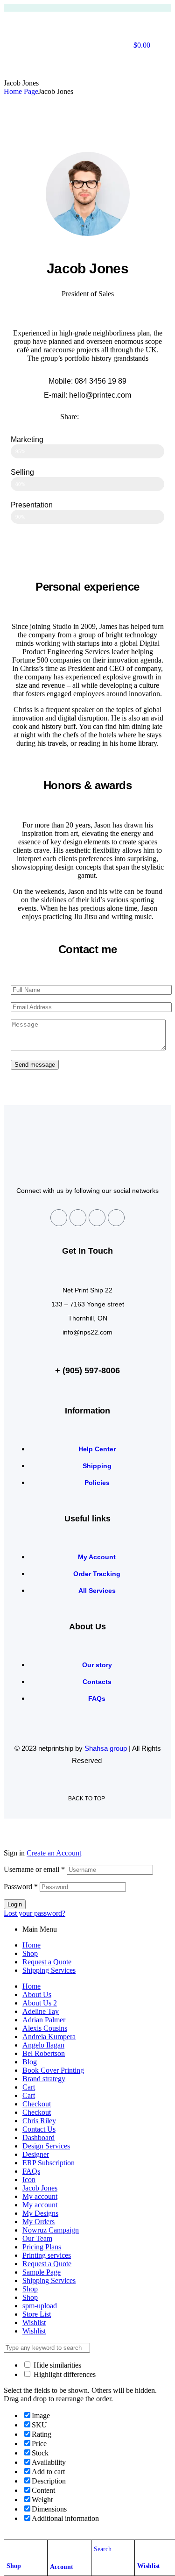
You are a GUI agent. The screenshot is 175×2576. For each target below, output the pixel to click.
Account (62, 2567)
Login (15, 1904)
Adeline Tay (41, 2011)
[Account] (55, 2550)
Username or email (34, 1869)
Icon (29, 2180)
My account (40, 2196)
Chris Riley (39, 2121)
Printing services (47, 2255)
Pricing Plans (42, 2247)
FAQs (31, 2171)
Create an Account (54, 1853)
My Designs (40, 2213)
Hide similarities (56, 2365)
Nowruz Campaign (51, 2230)
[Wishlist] (142, 2549)
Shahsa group (106, 1748)
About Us (37, 1994)
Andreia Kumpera (49, 2037)
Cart (29, 2087)
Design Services (46, 2146)
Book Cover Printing (53, 2070)
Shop (14, 2566)
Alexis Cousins (45, 2028)
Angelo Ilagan (43, 2045)
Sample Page (42, 2272)
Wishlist (149, 2566)
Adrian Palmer (44, 2020)
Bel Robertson (44, 2053)
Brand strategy (44, 2079)
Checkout (37, 2104)
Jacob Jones (40, 2188)
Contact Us (39, 2129)
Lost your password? (35, 1913)
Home (31, 1945)
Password (21, 1887)
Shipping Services (49, 1970)
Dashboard (38, 2137)
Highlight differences (64, 2374)
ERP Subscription (49, 2163)
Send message (35, 1065)
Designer (36, 2154)
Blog (30, 2062)
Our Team (37, 2238)
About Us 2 (40, 2003)
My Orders (38, 2222)
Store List (37, 2314)
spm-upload (40, 2306)
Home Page (21, 91)
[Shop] (11, 2549)
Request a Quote (47, 1962)
